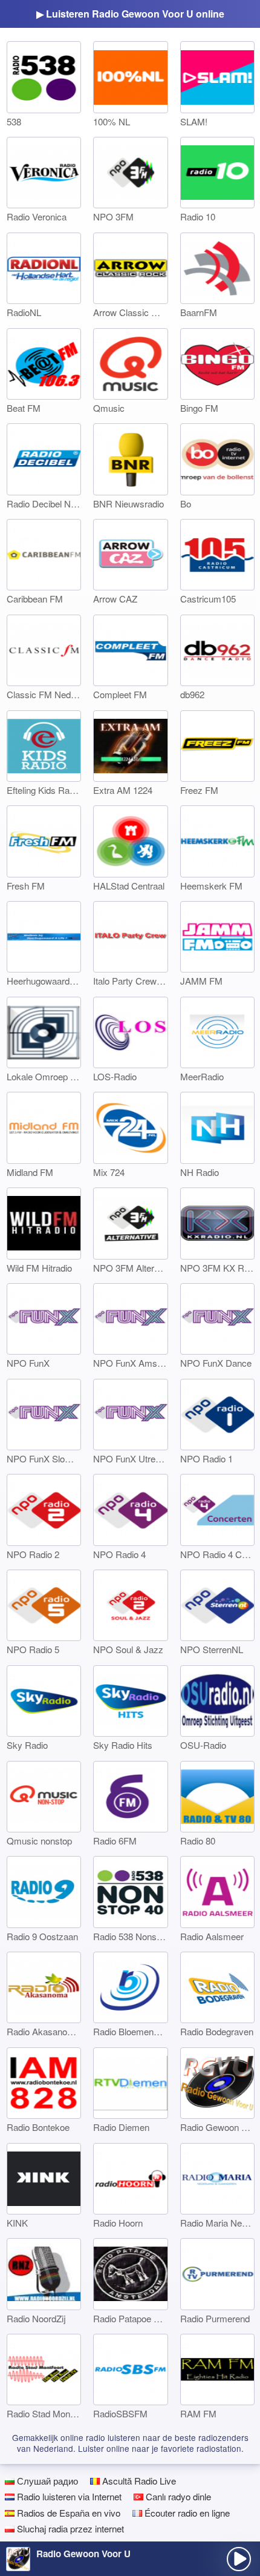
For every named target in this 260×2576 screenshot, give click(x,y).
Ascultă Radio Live (138, 2481)
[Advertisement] (130, 2526)
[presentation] (239, 2559)
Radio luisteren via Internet (68, 2496)
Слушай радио (46, 2481)
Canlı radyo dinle (177, 2496)
